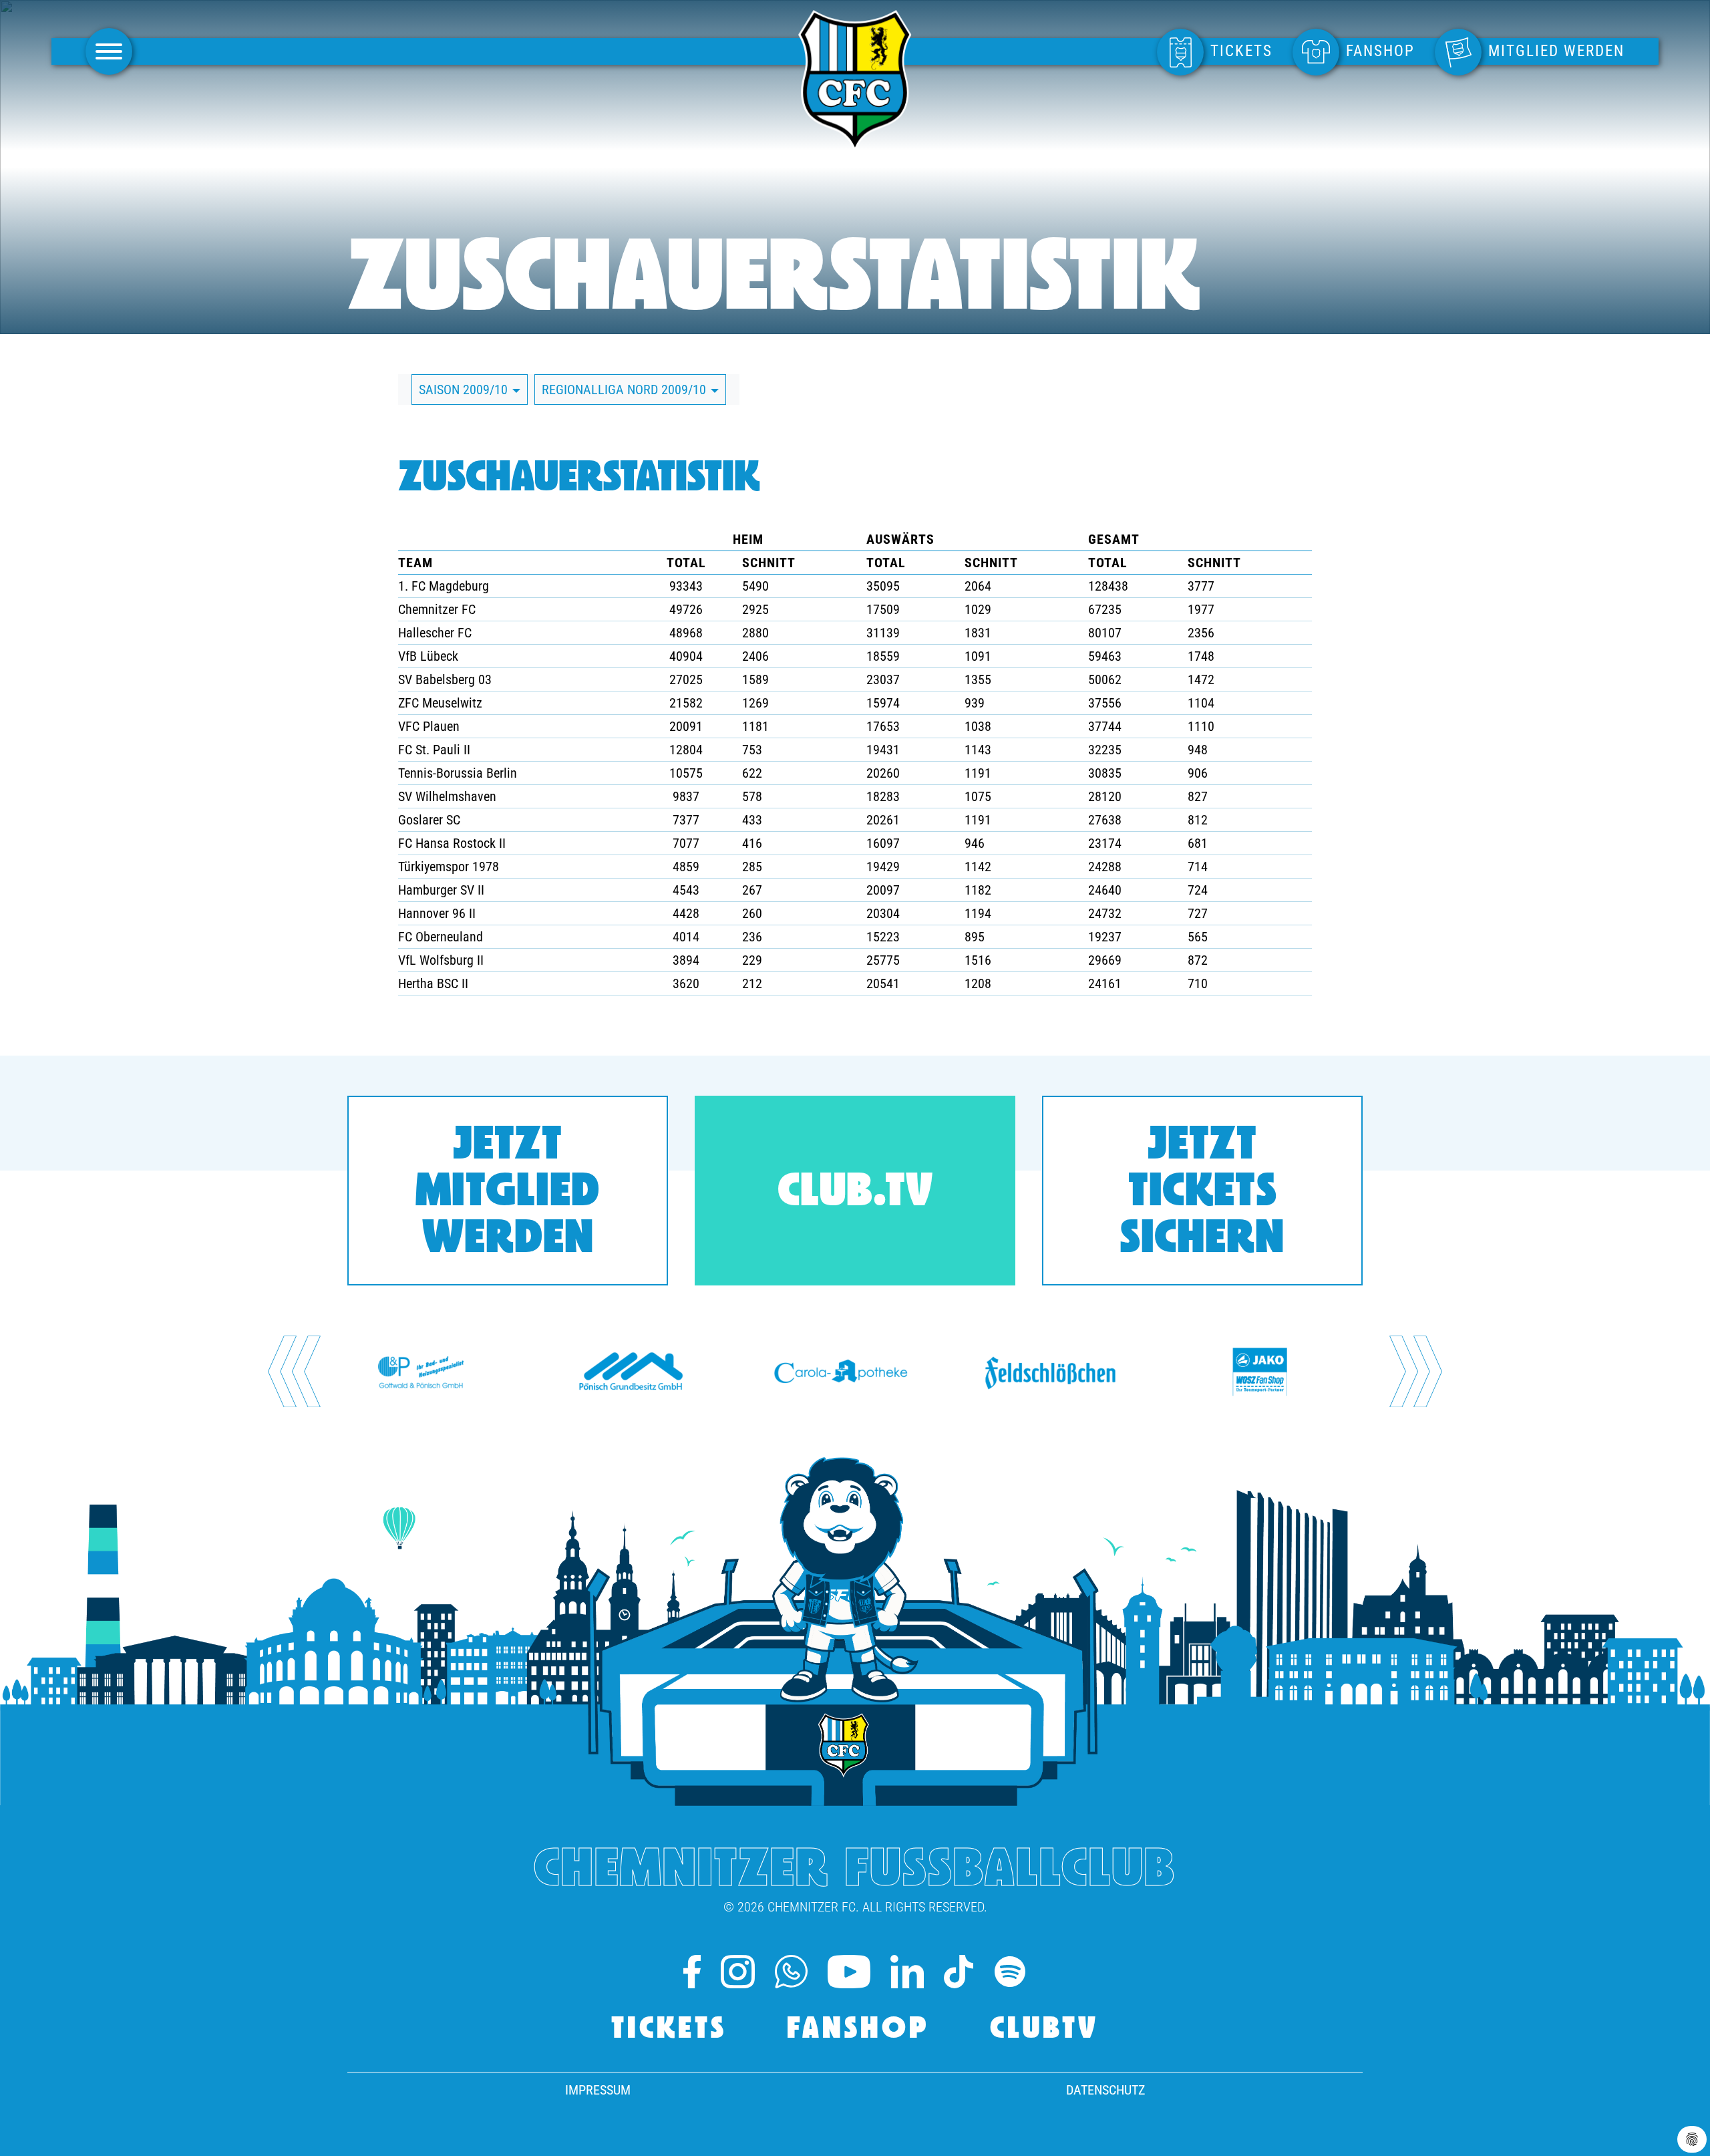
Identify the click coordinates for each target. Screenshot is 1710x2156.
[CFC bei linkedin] (907, 1972)
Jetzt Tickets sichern (1202, 1194)
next (1416, 1371)
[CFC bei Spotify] (1010, 1972)
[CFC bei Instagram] (737, 1972)
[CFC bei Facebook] (692, 1972)
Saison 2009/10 (465, 390)
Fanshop (858, 2030)
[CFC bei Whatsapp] (791, 1972)
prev (294, 1371)
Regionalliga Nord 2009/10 (626, 390)
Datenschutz (1105, 2090)
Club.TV (855, 1194)
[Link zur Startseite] (855, 145)
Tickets (669, 2030)
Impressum (598, 2090)
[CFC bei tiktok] (958, 1972)
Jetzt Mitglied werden (508, 1194)
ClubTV (1044, 2030)
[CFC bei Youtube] (849, 1972)
